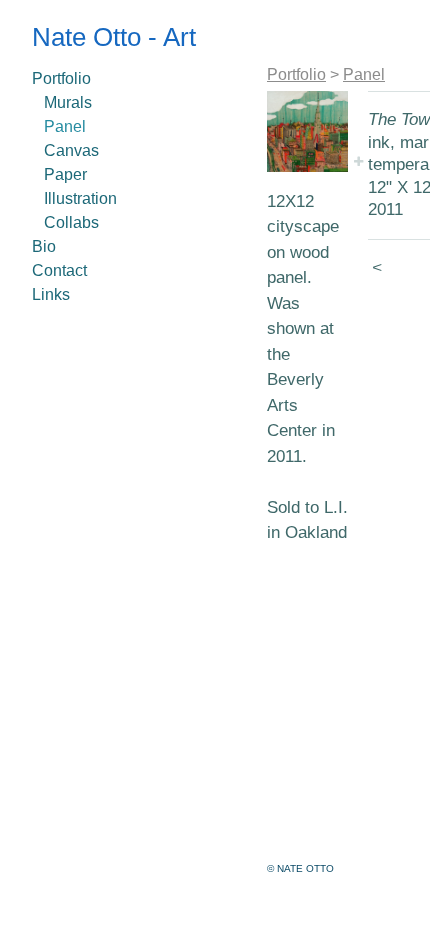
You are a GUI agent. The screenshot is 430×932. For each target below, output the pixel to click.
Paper (65, 174)
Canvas (71, 150)
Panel (65, 126)
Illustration (80, 198)
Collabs (71, 222)
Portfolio (61, 78)
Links (51, 294)
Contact (59, 270)
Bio (44, 246)
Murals (68, 102)
